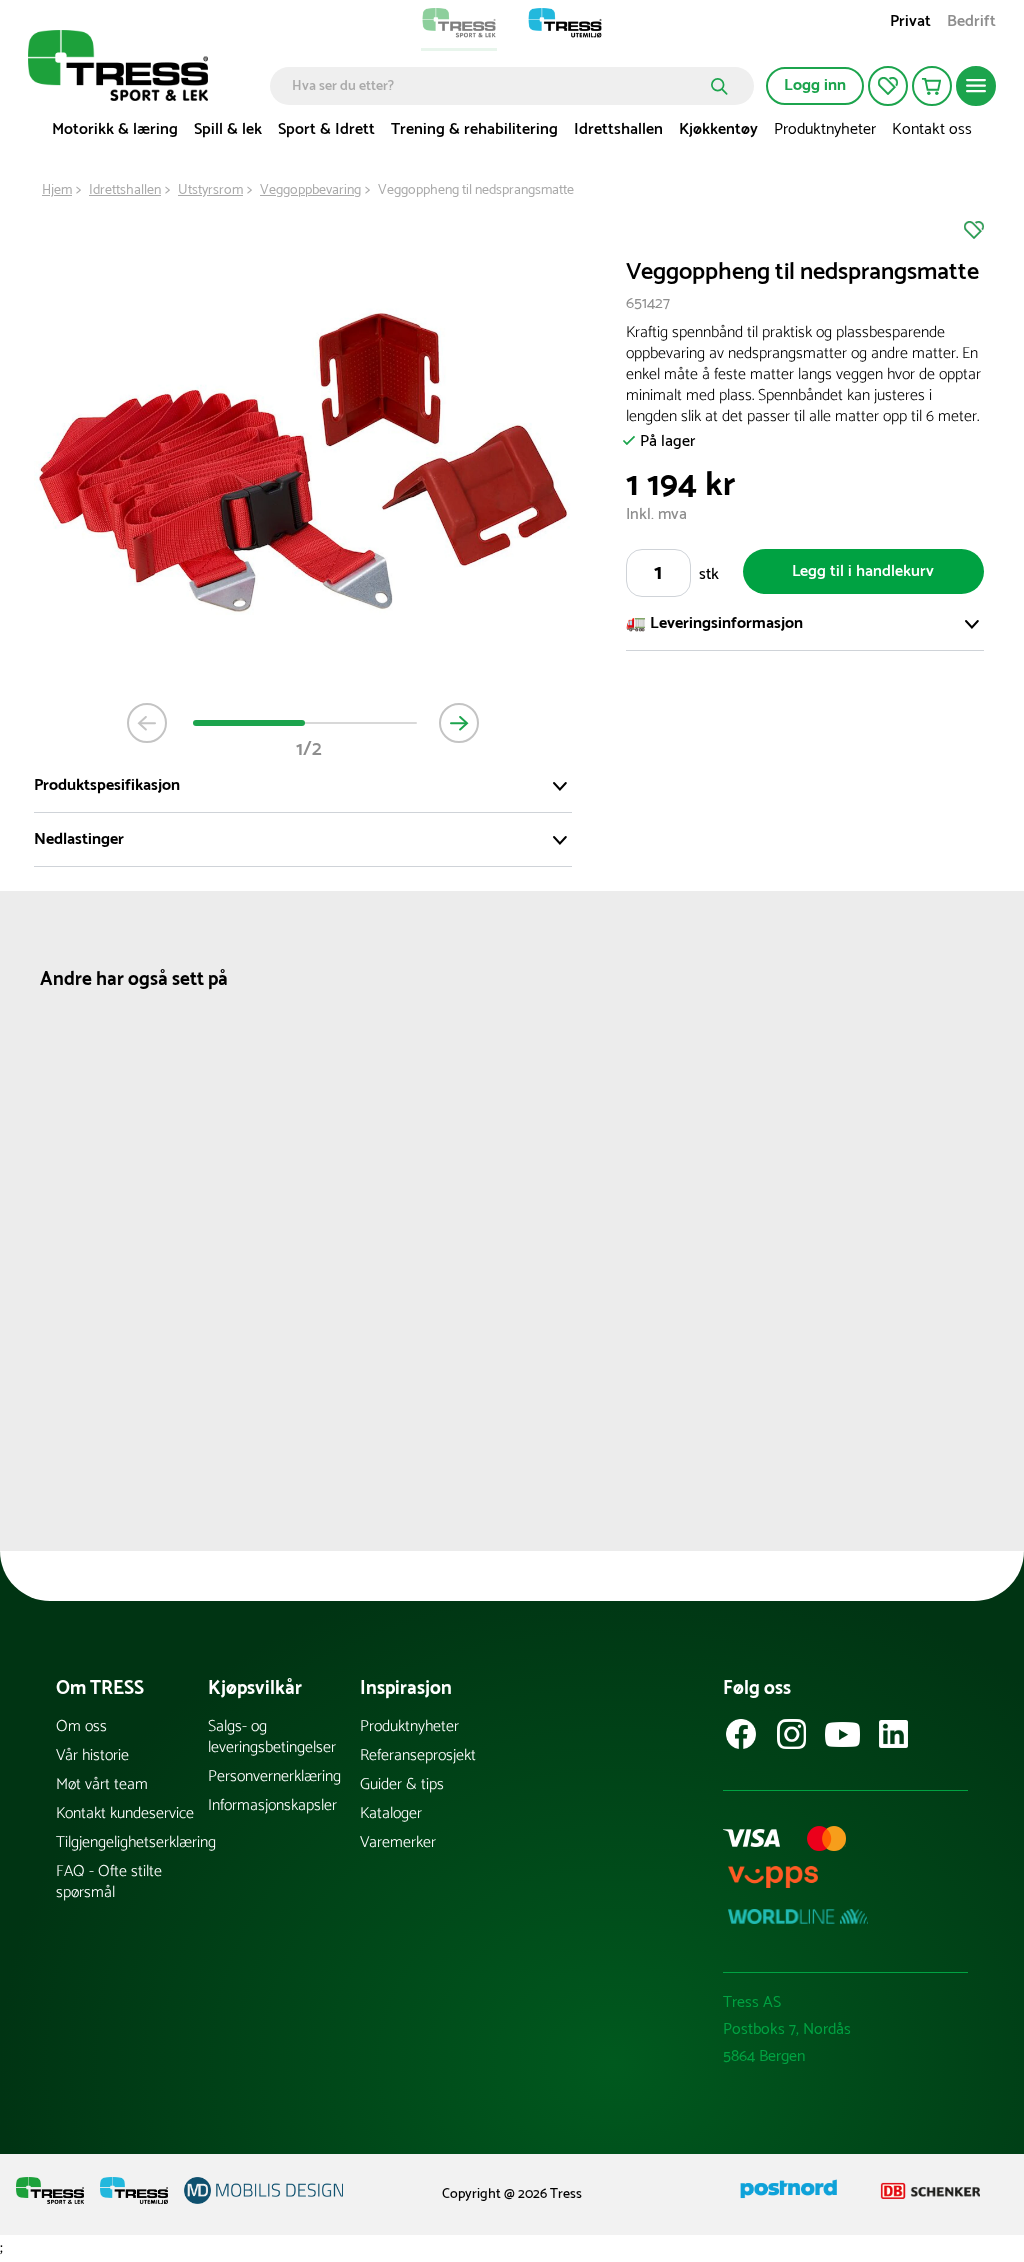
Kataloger (391, 1813)
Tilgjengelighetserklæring (132, 1842)
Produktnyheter (825, 129)
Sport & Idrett (326, 129)
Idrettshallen (618, 129)
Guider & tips (402, 1784)
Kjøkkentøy (718, 129)
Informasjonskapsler (272, 1805)
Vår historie (92, 1755)
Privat (910, 23)
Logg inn (815, 85)
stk (709, 574)
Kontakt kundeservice (125, 1813)
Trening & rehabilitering (474, 129)
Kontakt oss (932, 129)
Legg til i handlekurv (863, 571)
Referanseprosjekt (418, 1755)
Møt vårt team (102, 1784)
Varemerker (398, 1842)
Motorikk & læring (115, 129)
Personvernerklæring (274, 1776)
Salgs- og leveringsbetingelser (272, 1737)
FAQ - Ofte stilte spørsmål (109, 1882)
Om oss (81, 1726)
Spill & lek (228, 129)
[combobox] (497, 86)
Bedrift (971, 23)
